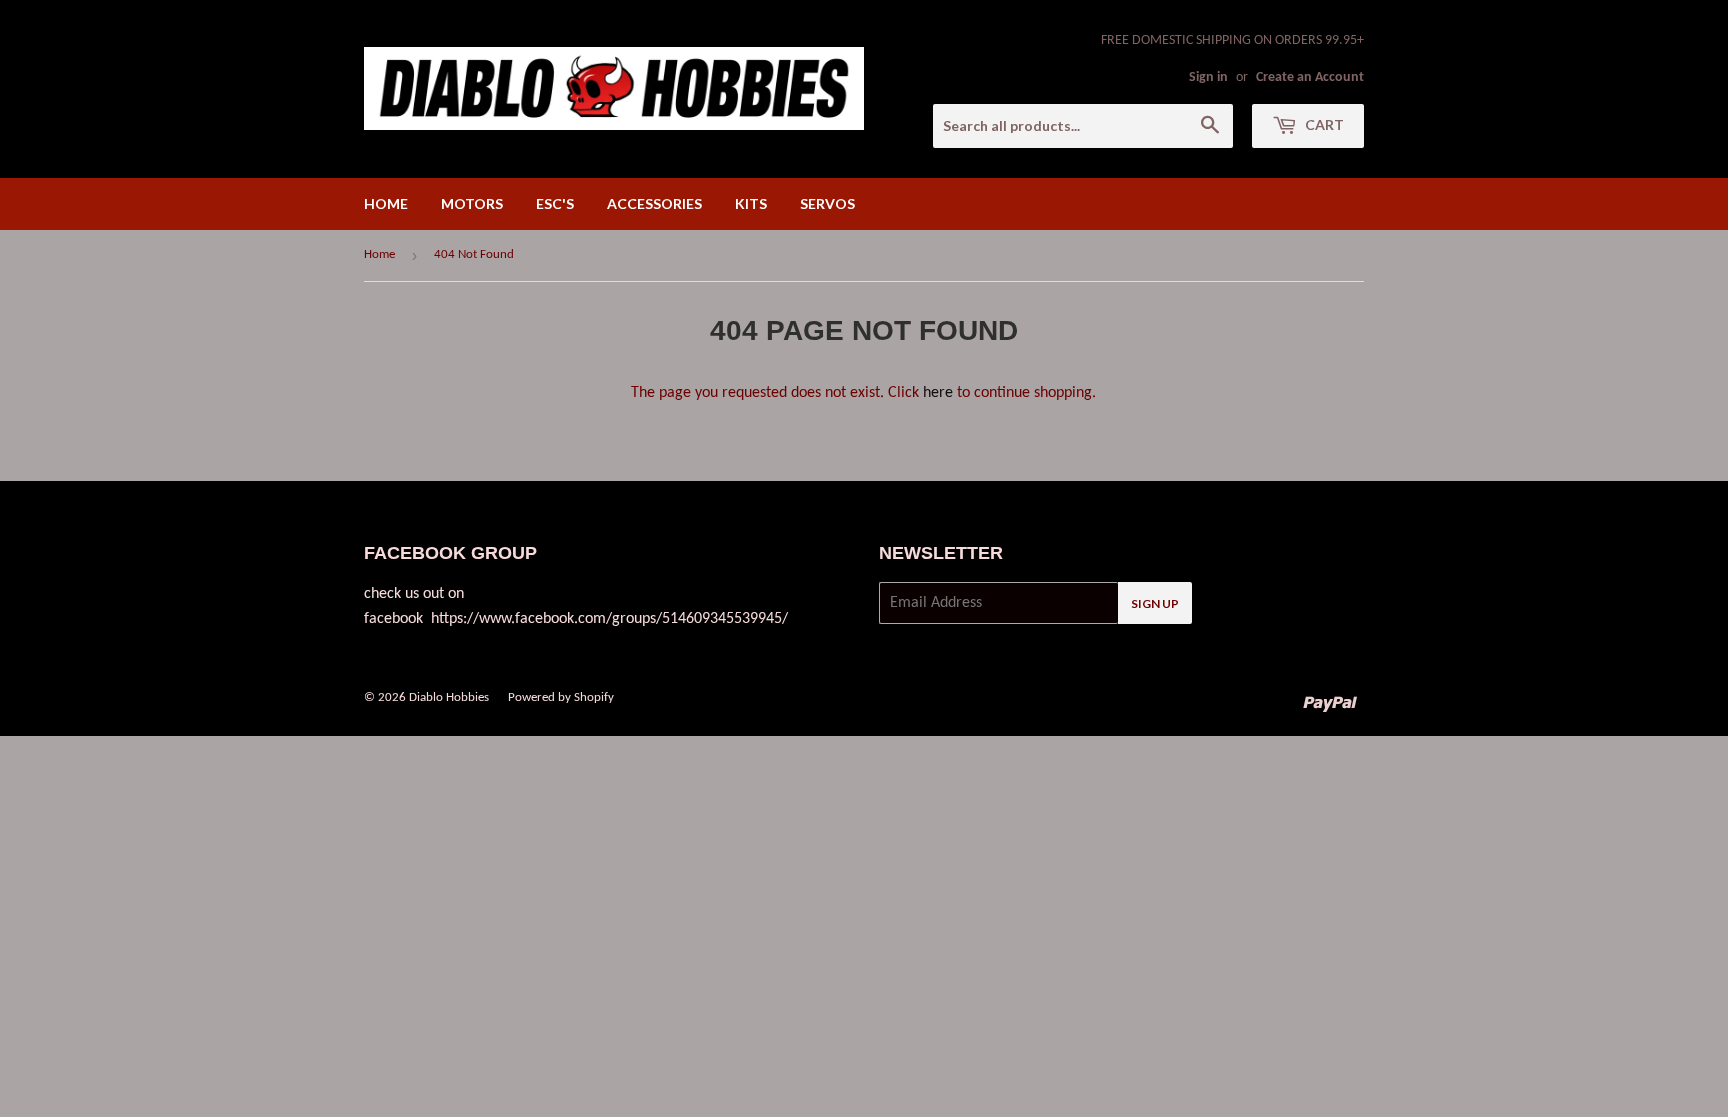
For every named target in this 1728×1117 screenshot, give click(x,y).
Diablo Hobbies (449, 697)
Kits (751, 203)
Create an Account (1310, 77)
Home (386, 203)
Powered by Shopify (561, 697)
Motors (472, 203)
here (938, 393)
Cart (1323, 124)
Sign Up (1155, 603)
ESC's (555, 203)
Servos (827, 203)
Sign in (1208, 77)
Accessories (654, 203)
